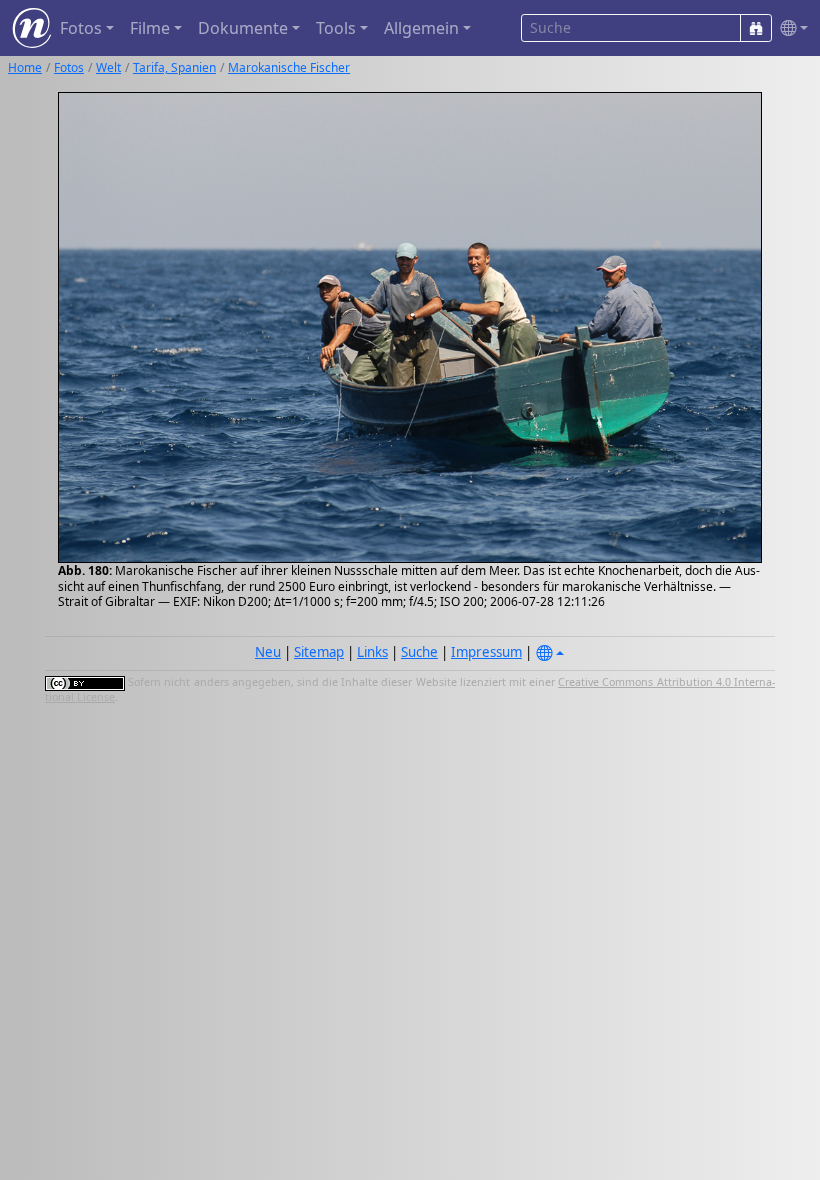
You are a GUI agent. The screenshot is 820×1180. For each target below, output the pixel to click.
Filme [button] (150, 28)
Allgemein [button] (421, 28)
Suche (419, 652)
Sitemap (319, 652)
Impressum (486, 652)
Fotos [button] (81, 28)
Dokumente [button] (243, 28)
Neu (268, 652)
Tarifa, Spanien (174, 67)
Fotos (69, 67)
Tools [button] (336, 28)
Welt (108, 67)
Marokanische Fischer (289, 67)
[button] (790, 28)
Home (25, 67)
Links (372, 652)
